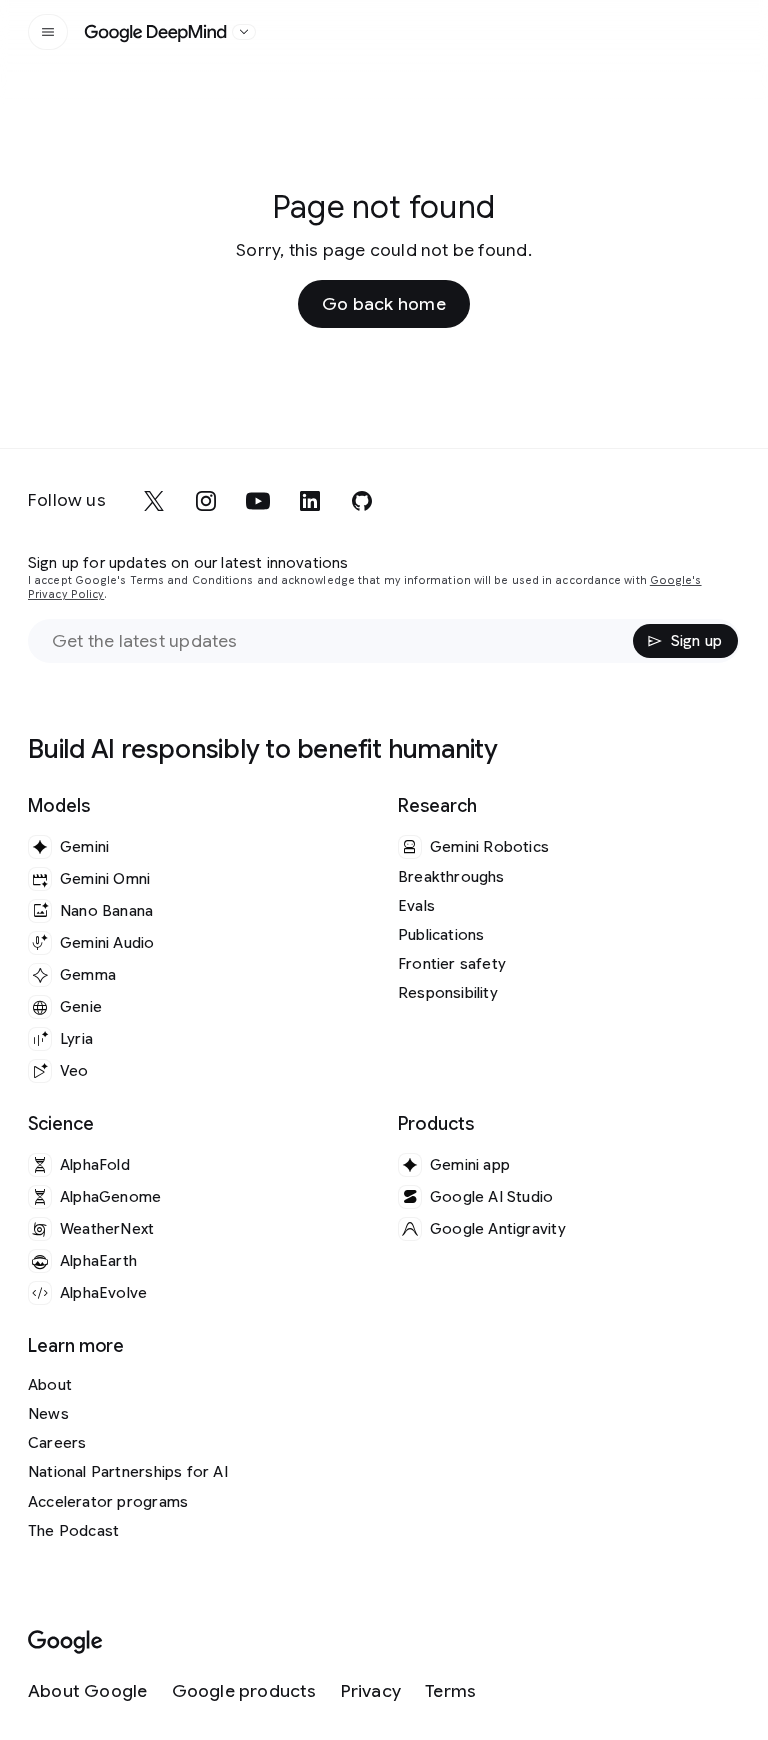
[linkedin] (310, 501)
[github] (362, 501)
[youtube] (258, 501)
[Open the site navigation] (48, 32)
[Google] (65, 1642)
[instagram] (206, 501)
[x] (154, 501)
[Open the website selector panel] (244, 32)
